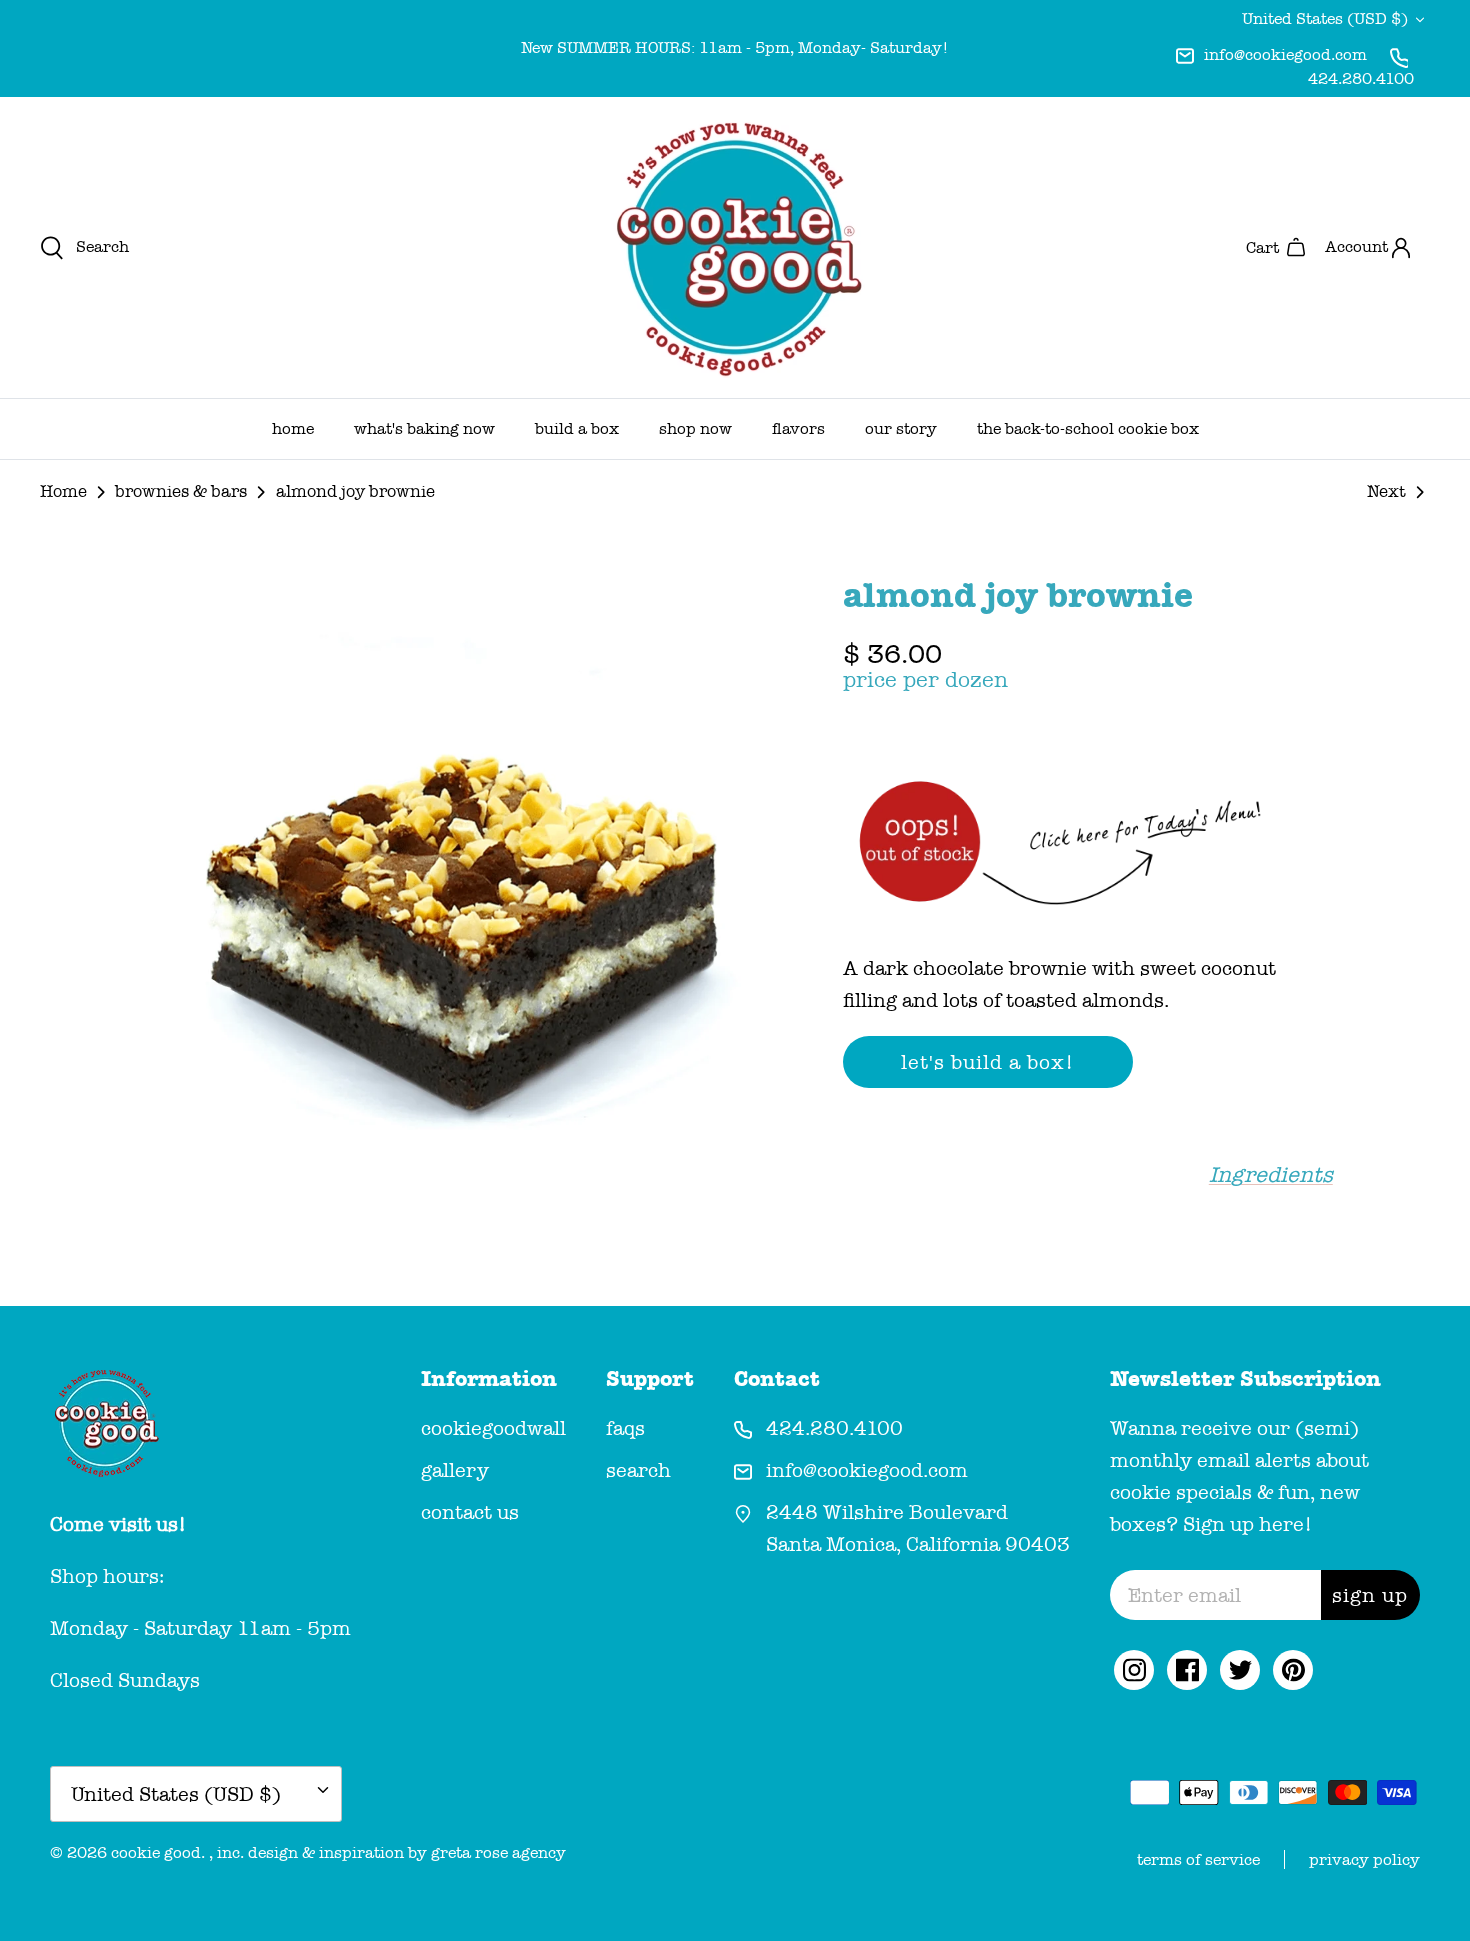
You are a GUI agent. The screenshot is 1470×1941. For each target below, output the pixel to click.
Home (63, 491)
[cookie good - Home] (735, 247)
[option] (468, 905)
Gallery (455, 1470)
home (293, 428)
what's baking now (424, 428)
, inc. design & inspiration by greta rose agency (387, 1852)
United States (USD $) (1325, 18)
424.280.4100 (1361, 78)
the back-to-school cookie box (1088, 428)
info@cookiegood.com (1285, 54)
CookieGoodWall (493, 1428)
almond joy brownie (355, 491)
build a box (577, 428)
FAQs (625, 1428)
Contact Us (470, 1512)
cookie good (156, 1852)
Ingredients (1271, 1175)
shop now (695, 428)
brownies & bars (181, 491)
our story (901, 428)
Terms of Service (1198, 1859)
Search (638, 1470)
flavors (798, 428)
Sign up (1370, 1595)
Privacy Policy (1364, 1859)
